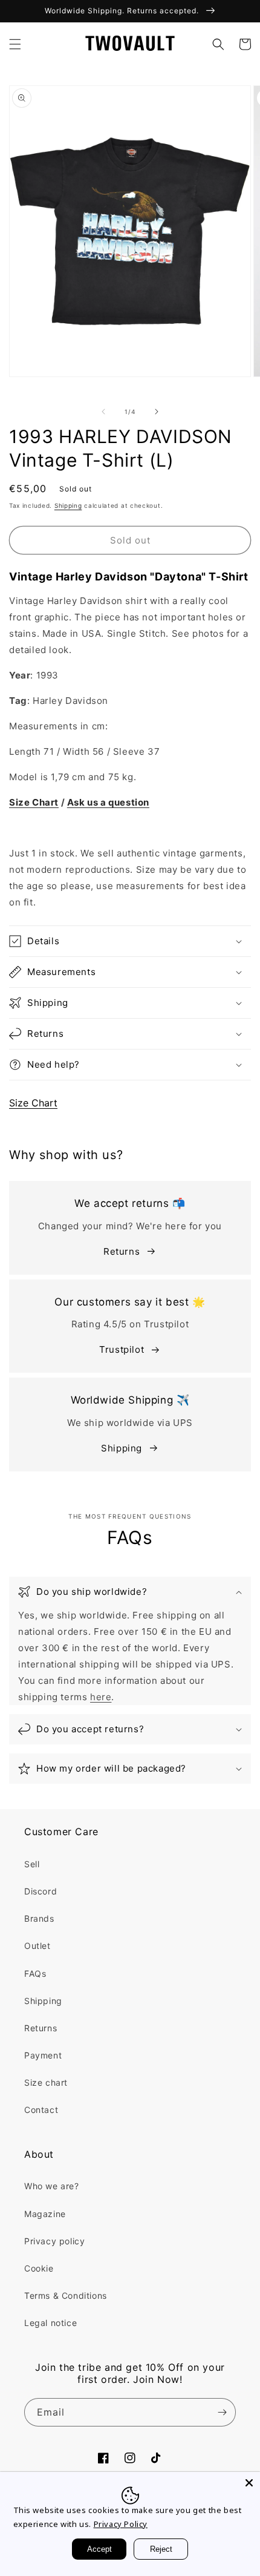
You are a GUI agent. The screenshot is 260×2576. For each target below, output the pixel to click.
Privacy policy (54, 2241)
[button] (15, 44)
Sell (32, 1864)
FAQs (35, 1973)
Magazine (45, 2214)
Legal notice (50, 2323)
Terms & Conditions (66, 2295)
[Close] (249, 2483)
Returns (122, 1251)
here (101, 1697)
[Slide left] (103, 412)
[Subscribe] (222, 2412)
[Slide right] (157, 412)
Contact (41, 2110)
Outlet (37, 1946)
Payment (43, 2055)
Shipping (68, 505)
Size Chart (33, 1103)
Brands (39, 1918)
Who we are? (52, 2186)
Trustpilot (122, 1349)
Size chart (46, 2082)
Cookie (39, 2268)
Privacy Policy (121, 2524)
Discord (41, 1891)
